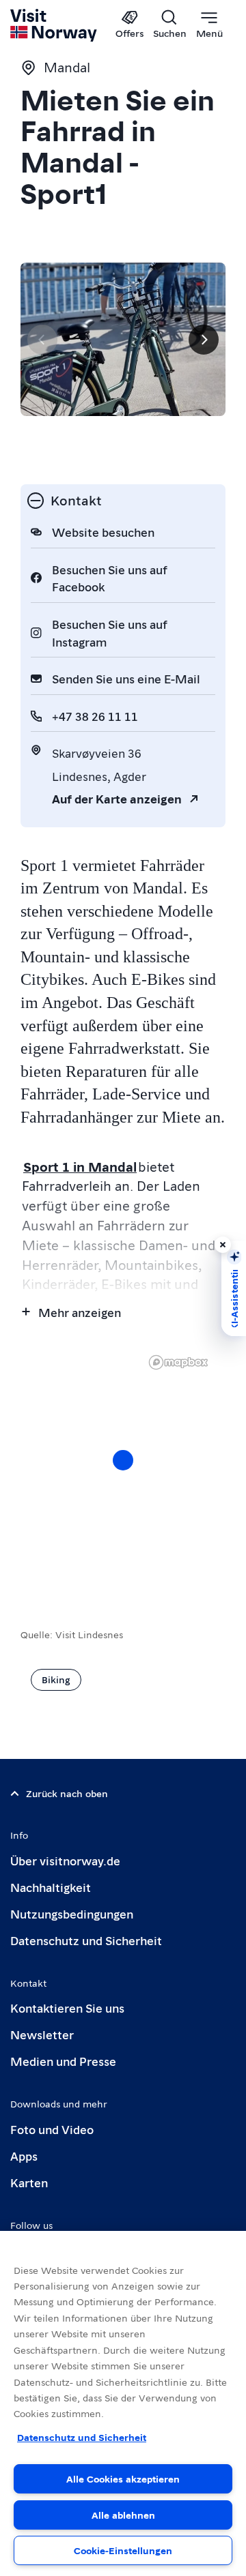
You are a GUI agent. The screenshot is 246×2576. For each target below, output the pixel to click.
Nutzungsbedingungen (72, 1913)
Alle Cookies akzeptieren (123, 2478)
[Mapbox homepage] (178, 1362)
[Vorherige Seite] (42, 340)
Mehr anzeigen (80, 1312)
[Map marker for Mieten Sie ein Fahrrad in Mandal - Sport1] (123, 1460)
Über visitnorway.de (65, 1860)
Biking (56, 1679)
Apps (24, 2156)
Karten (29, 2182)
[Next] (204, 340)
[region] (123, 1474)
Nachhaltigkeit (51, 1887)
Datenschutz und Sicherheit (86, 1940)
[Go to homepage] (54, 25)
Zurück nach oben (67, 1793)
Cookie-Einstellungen (123, 2550)
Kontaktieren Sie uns (67, 2008)
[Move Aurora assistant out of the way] (223, 1245)
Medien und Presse (63, 2061)
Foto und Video (52, 2129)
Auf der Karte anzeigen (117, 798)
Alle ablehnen (123, 2515)
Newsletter (42, 2034)
